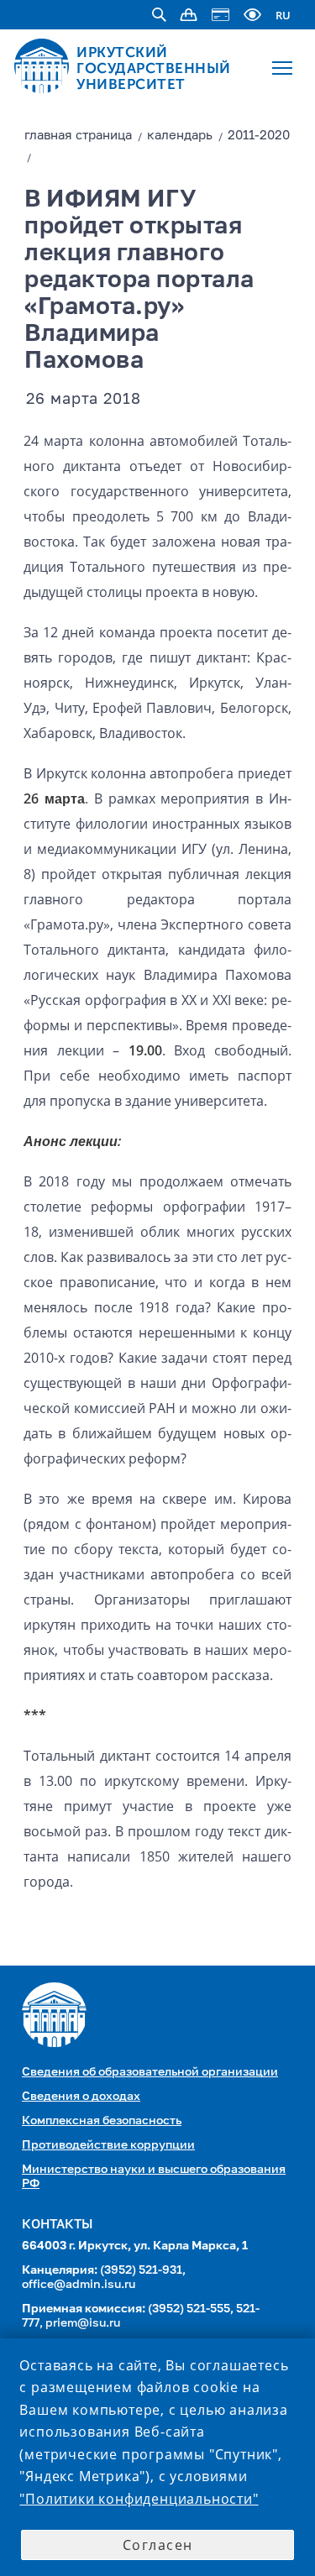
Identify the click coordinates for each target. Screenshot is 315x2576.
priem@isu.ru (83, 2323)
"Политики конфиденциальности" (139, 2499)
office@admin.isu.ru (79, 2285)
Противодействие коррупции (108, 2145)
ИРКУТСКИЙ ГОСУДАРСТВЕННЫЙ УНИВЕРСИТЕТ (154, 68)
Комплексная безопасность (102, 2121)
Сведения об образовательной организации (150, 2072)
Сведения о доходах (81, 2097)
